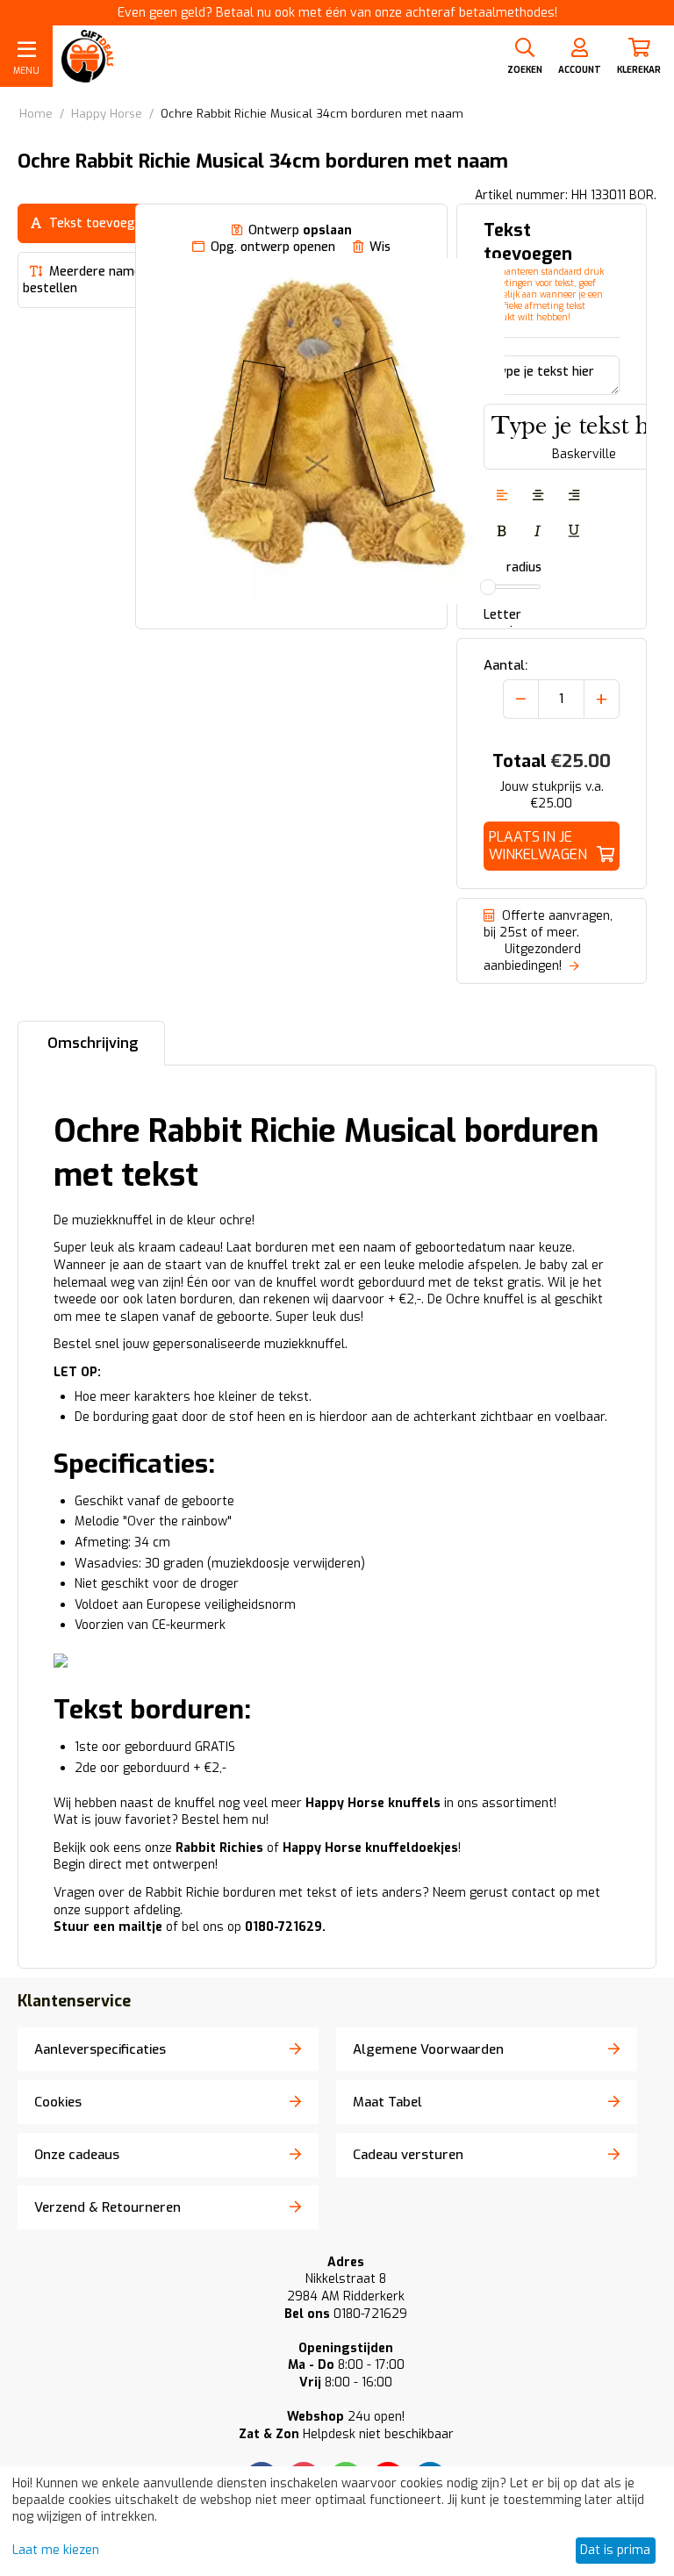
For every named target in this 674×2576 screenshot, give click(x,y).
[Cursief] (538, 532)
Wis (380, 247)
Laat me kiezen (56, 2550)
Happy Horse (107, 114)
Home (36, 114)
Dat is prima (615, 2550)
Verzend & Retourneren (108, 2207)
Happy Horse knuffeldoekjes (370, 1848)
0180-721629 (346, 2314)
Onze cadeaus (77, 2155)
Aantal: (505, 665)
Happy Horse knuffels (373, 1803)
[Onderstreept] (574, 532)
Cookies (58, 2102)
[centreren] (538, 496)
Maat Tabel (387, 2102)
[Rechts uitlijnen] (574, 496)
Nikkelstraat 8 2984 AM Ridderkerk (346, 2288)
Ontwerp (300, 230)
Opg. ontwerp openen (273, 247)
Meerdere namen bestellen (86, 280)
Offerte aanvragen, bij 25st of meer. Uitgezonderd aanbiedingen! (548, 941)
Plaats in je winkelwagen (538, 846)
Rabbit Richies (219, 1848)
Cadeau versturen (408, 2155)
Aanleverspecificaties (100, 2049)
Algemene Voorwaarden (428, 2049)
